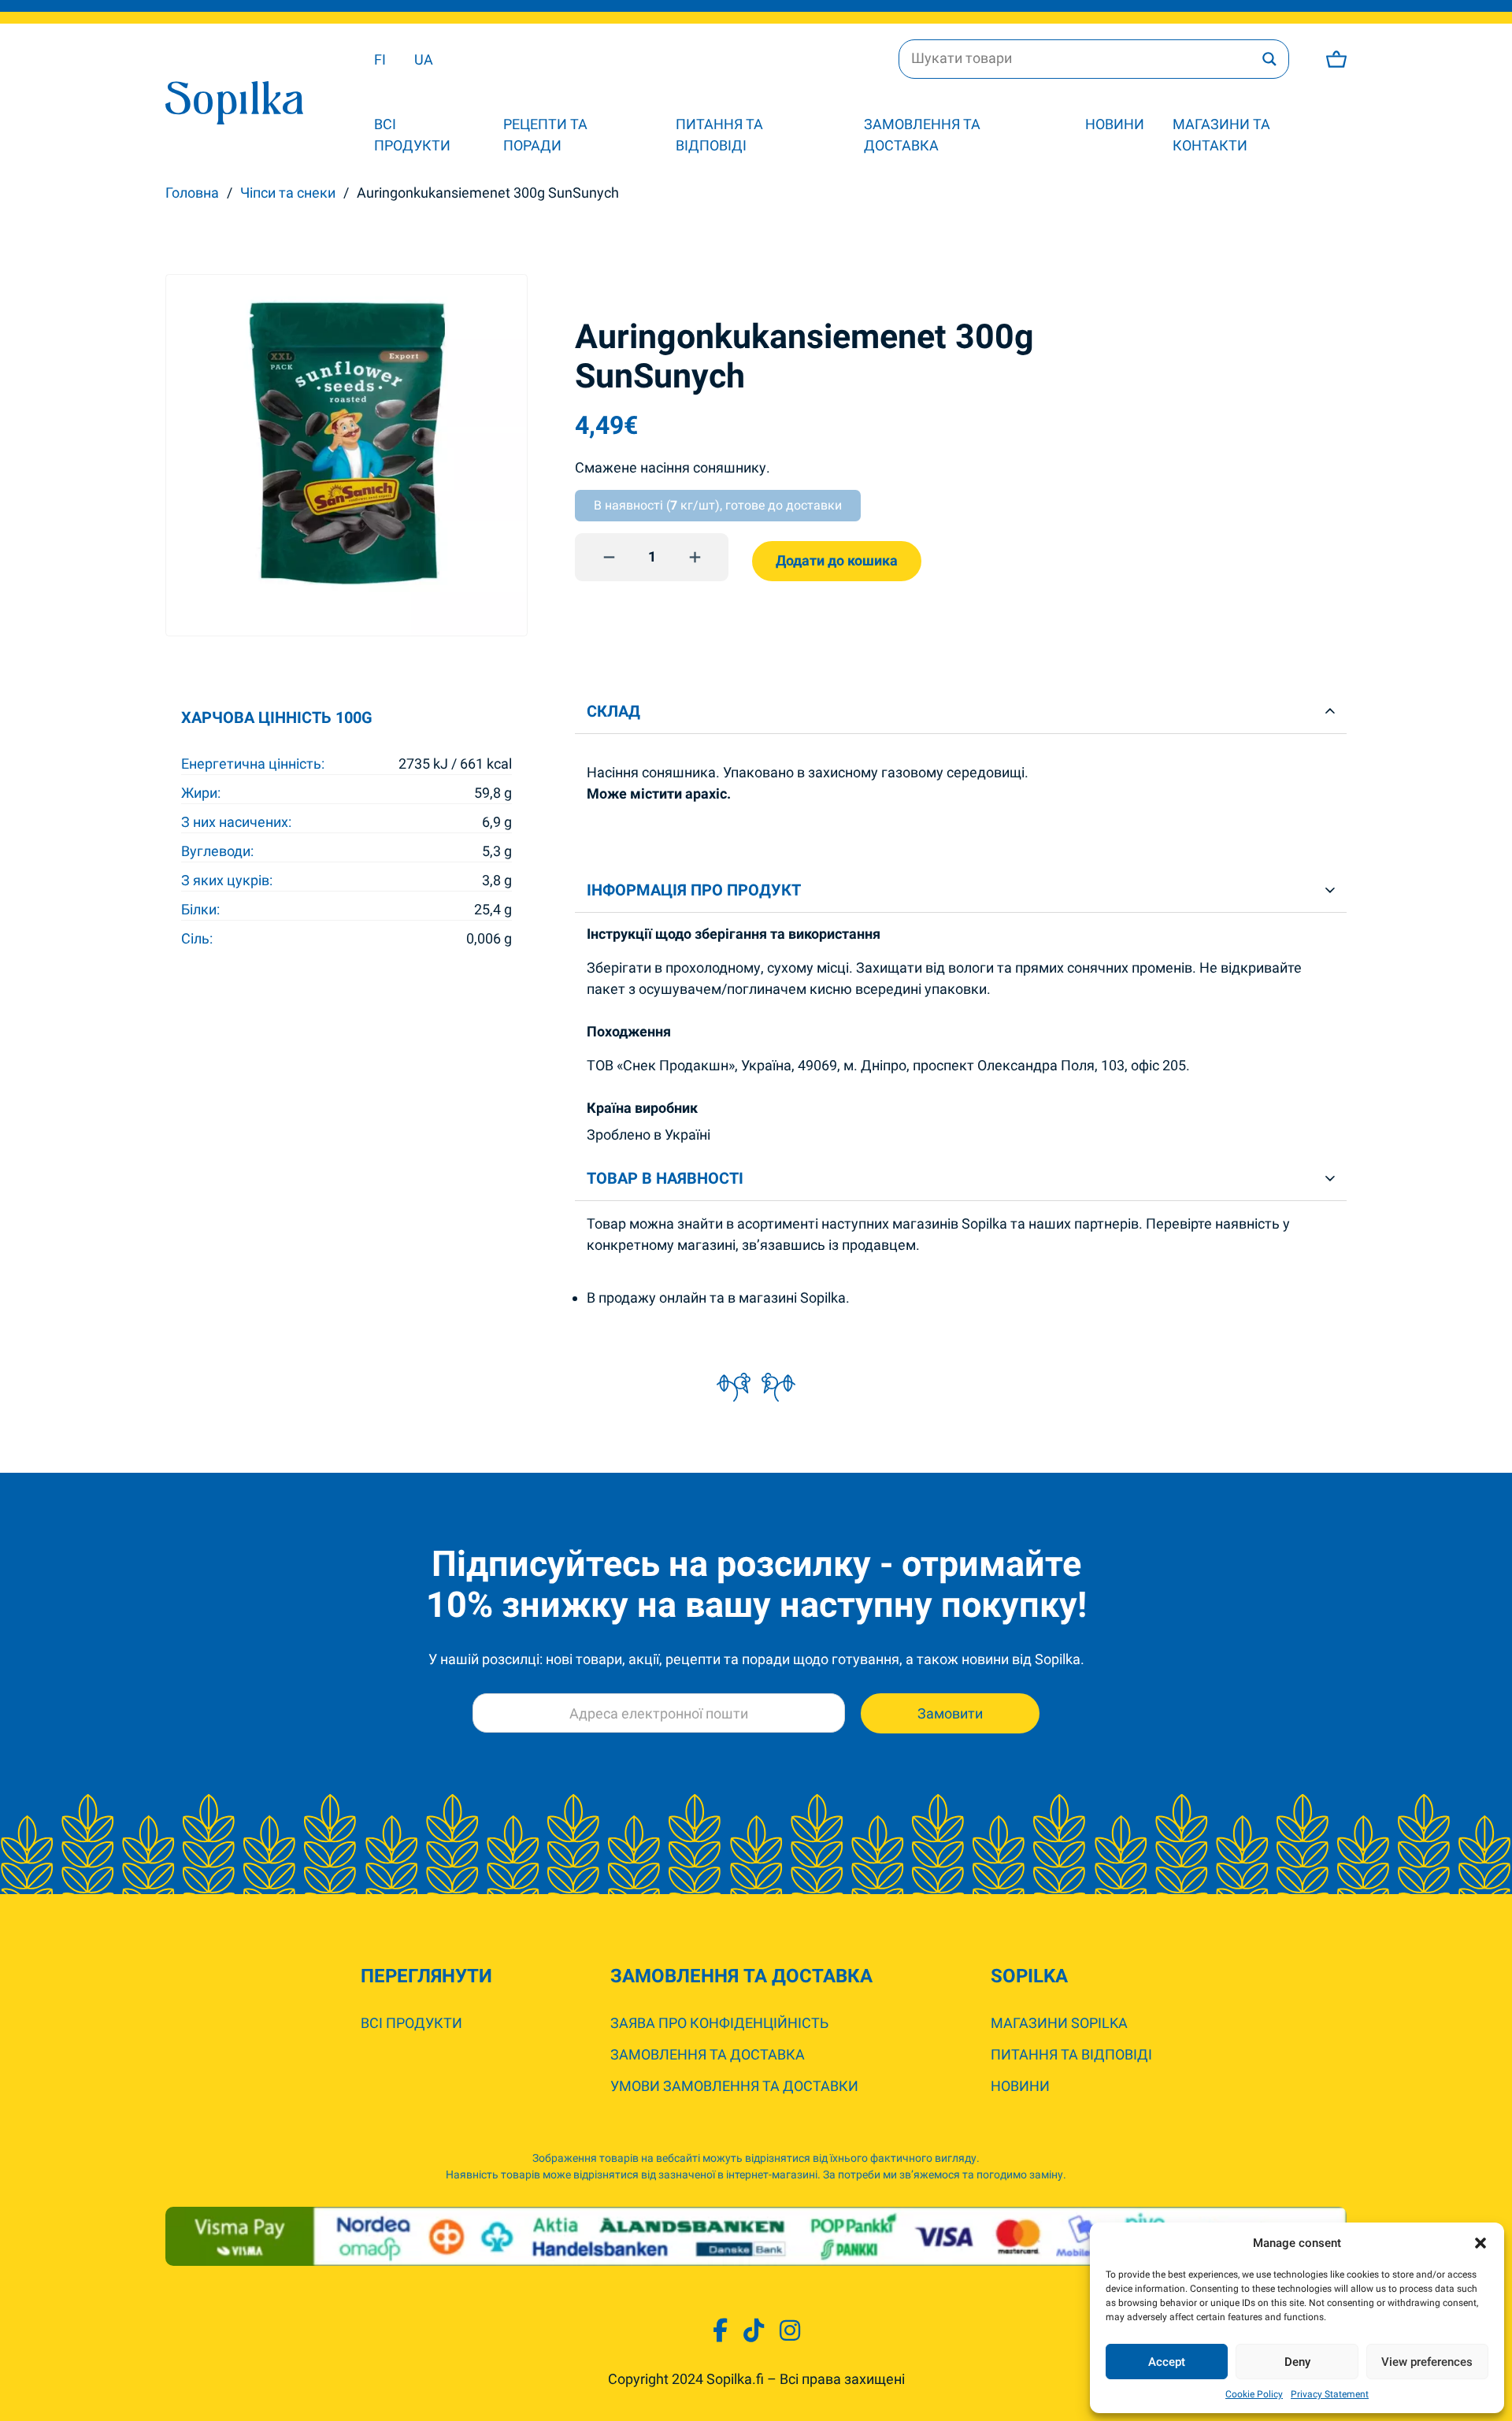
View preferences (1427, 2362)
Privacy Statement (1330, 2394)
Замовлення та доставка (922, 135)
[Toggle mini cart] (1336, 59)
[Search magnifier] (1269, 59)
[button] (1480, 2243)
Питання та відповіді (719, 135)
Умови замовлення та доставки (734, 2086)
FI (380, 59)
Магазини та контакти (1221, 135)
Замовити (950, 1713)
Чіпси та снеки (288, 193)
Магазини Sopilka (1059, 2023)
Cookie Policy (1254, 2394)
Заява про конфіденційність (719, 2023)
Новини (1115, 124)
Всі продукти (412, 135)
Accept (1167, 2362)
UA (424, 59)
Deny (1297, 2362)
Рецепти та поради (545, 135)
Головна (192, 193)
